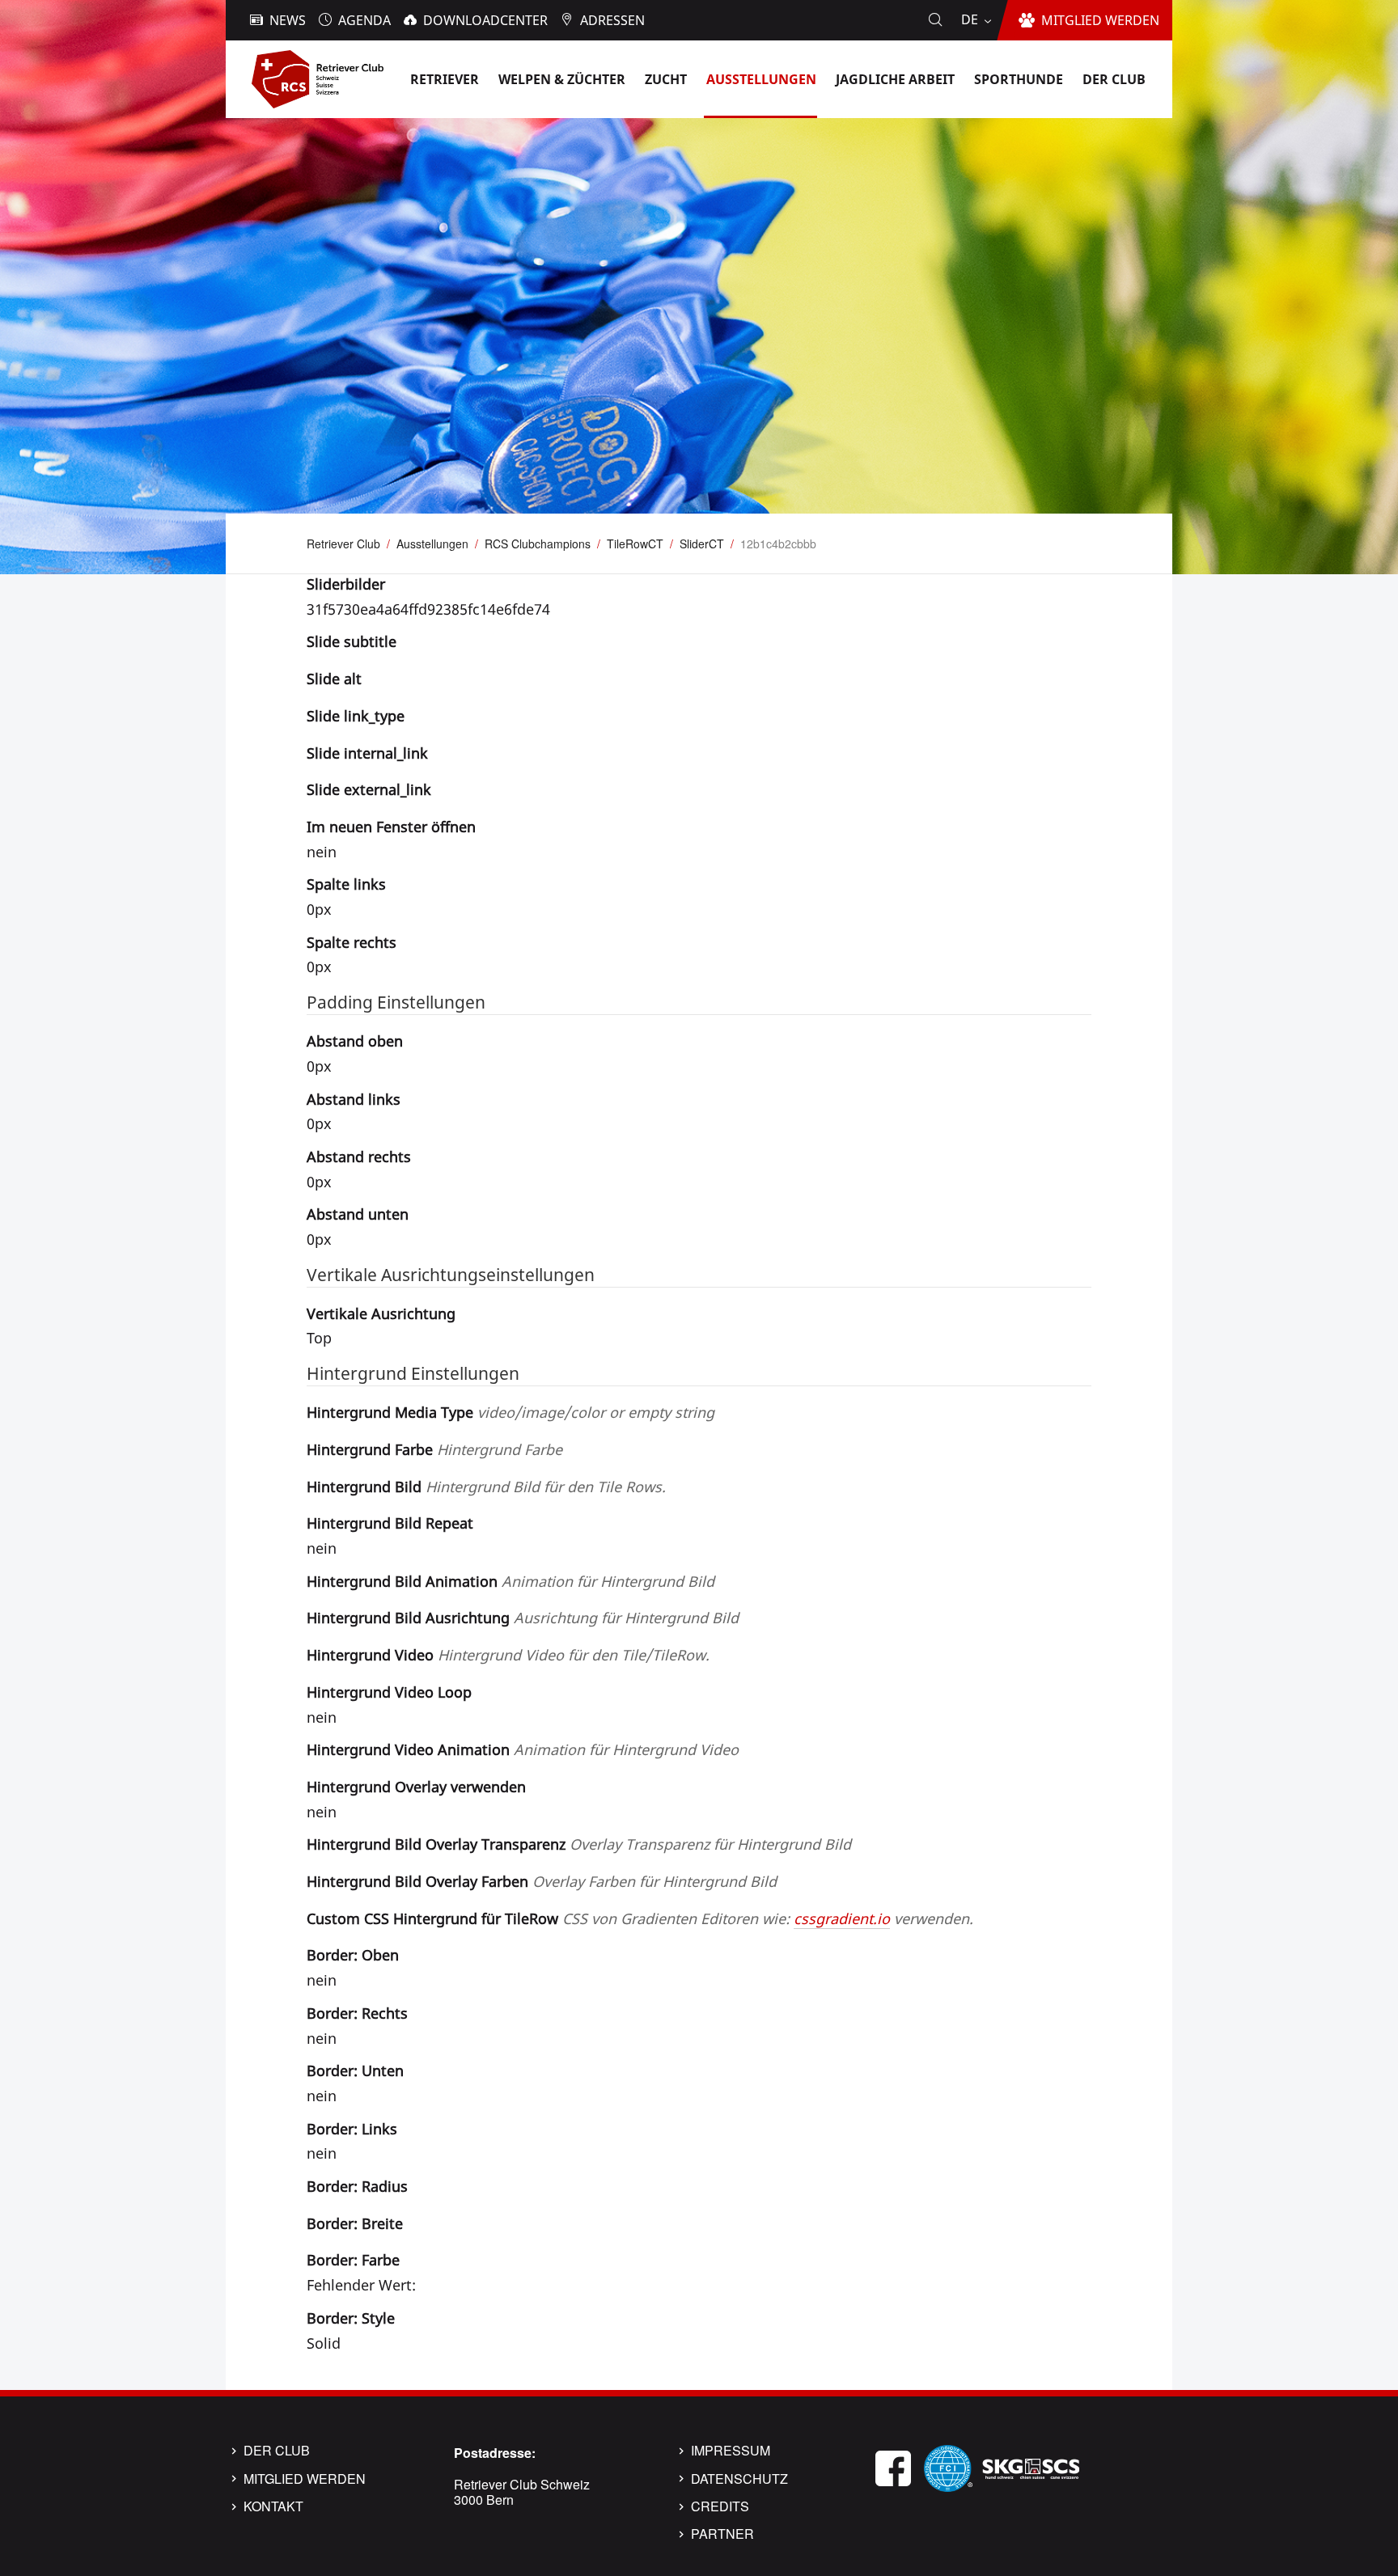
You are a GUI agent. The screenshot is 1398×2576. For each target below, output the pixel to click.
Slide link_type (356, 716)
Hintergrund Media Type (510, 1412)
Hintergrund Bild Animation (510, 1581)
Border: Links (352, 2129)
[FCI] (948, 2466)
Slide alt (334, 679)
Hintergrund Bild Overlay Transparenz (579, 1844)
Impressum (731, 2451)
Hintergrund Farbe (434, 1449)
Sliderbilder (346, 584)
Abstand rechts (359, 1157)
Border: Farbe (353, 2260)
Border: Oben (353, 1955)
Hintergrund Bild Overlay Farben (542, 1881)
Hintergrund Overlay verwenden (416, 1787)
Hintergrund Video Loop (389, 1692)
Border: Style (351, 2318)
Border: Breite (355, 2223)
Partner (722, 2534)
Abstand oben (355, 1041)
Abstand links (354, 1099)
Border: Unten (355, 2071)
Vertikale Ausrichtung (381, 1313)
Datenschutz (739, 2479)
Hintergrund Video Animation (523, 1749)
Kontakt (273, 2506)
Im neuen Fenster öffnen (391, 827)
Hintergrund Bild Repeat (390, 1523)
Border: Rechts (357, 2013)
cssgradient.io (842, 1918)
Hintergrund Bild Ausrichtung (523, 1618)
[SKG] (1031, 2466)
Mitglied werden (305, 2479)
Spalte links (346, 884)
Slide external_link (369, 789)
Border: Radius (357, 2186)
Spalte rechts (352, 942)
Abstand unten (358, 1214)
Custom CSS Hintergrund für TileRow (640, 1918)
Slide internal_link (367, 753)
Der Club (277, 2451)
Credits (720, 2506)
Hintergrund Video (508, 1655)
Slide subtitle (352, 641)
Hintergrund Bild (486, 1487)
